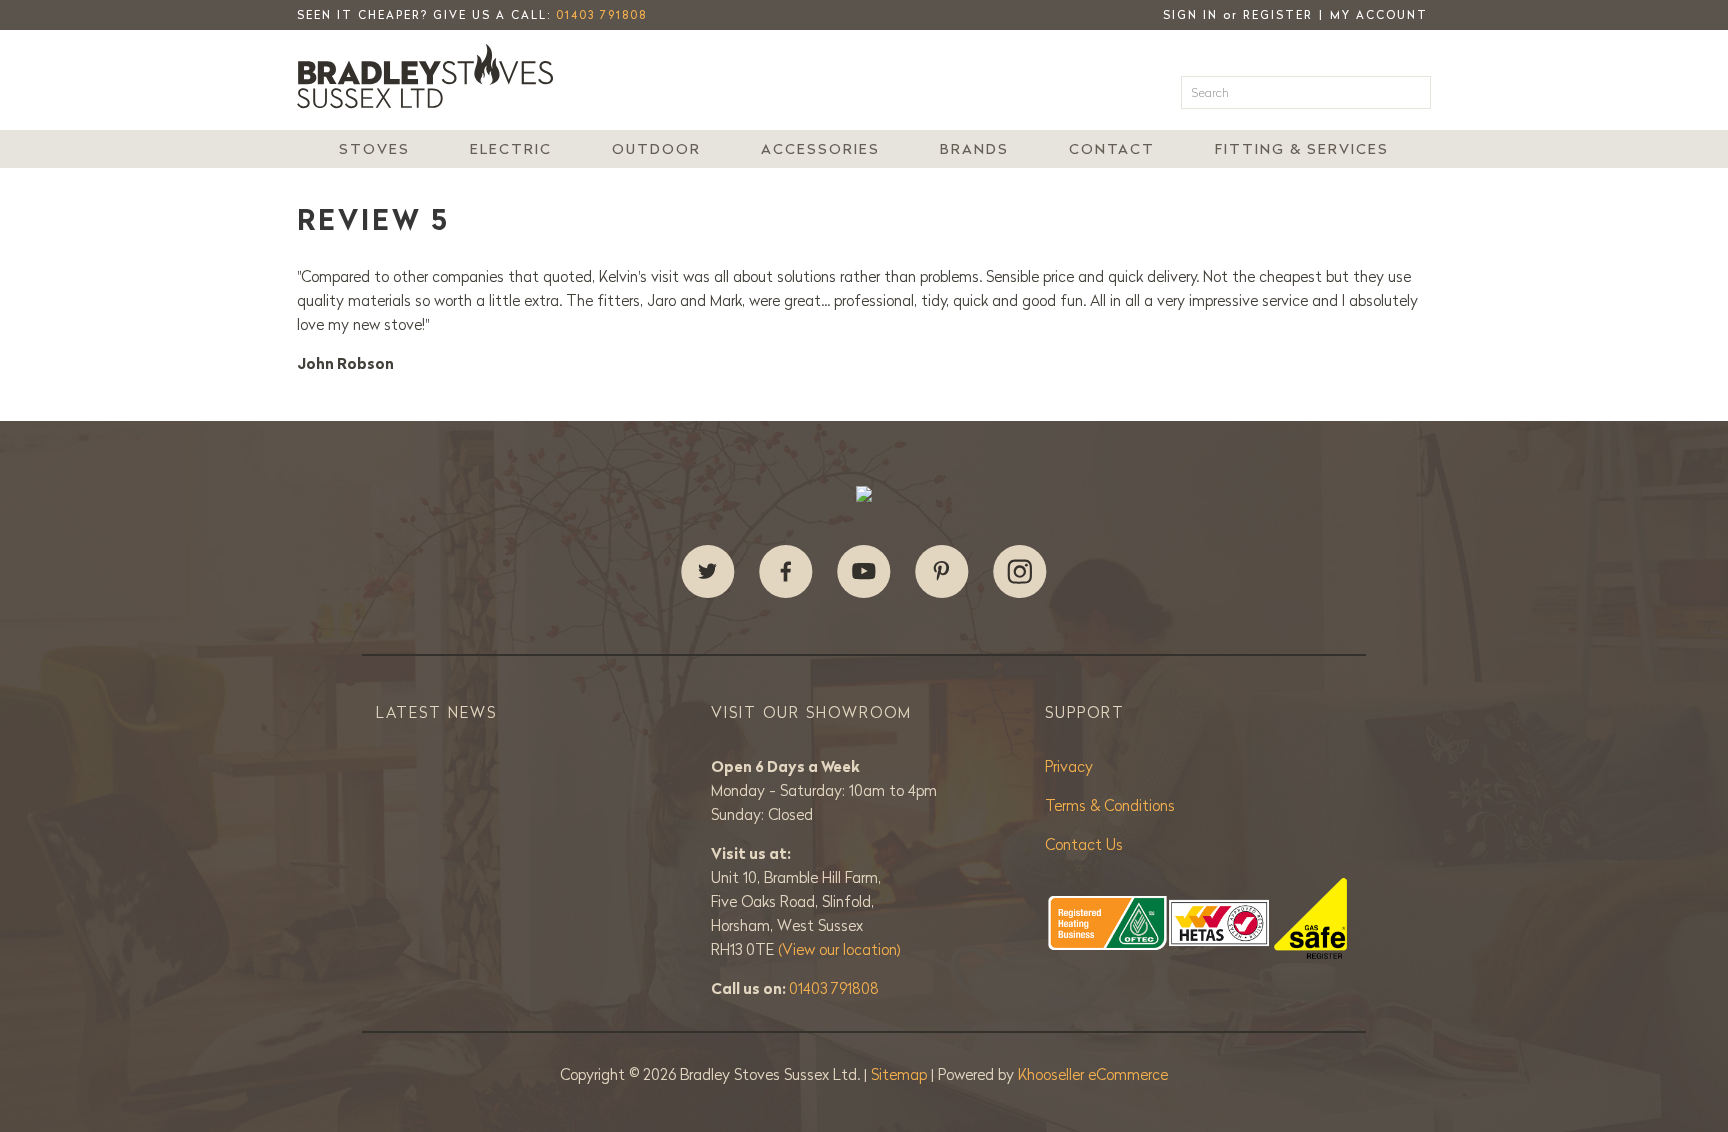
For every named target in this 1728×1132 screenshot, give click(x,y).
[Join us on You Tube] (864, 572)
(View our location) (839, 949)
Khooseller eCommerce (1093, 1074)
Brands (974, 149)
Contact (1112, 149)
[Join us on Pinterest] (942, 572)
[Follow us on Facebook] (786, 572)
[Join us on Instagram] (1020, 572)
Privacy (1069, 766)
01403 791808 (601, 15)
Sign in (1190, 15)
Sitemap (901, 1074)
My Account (1379, 15)
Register (1278, 15)
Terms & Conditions (1110, 805)
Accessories (820, 149)
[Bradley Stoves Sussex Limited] (431, 76)
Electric (511, 149)
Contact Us (1084, 844)
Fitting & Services (1302, 149)
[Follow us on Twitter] (708, 572)
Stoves (374, 149)
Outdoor (656, 149)
